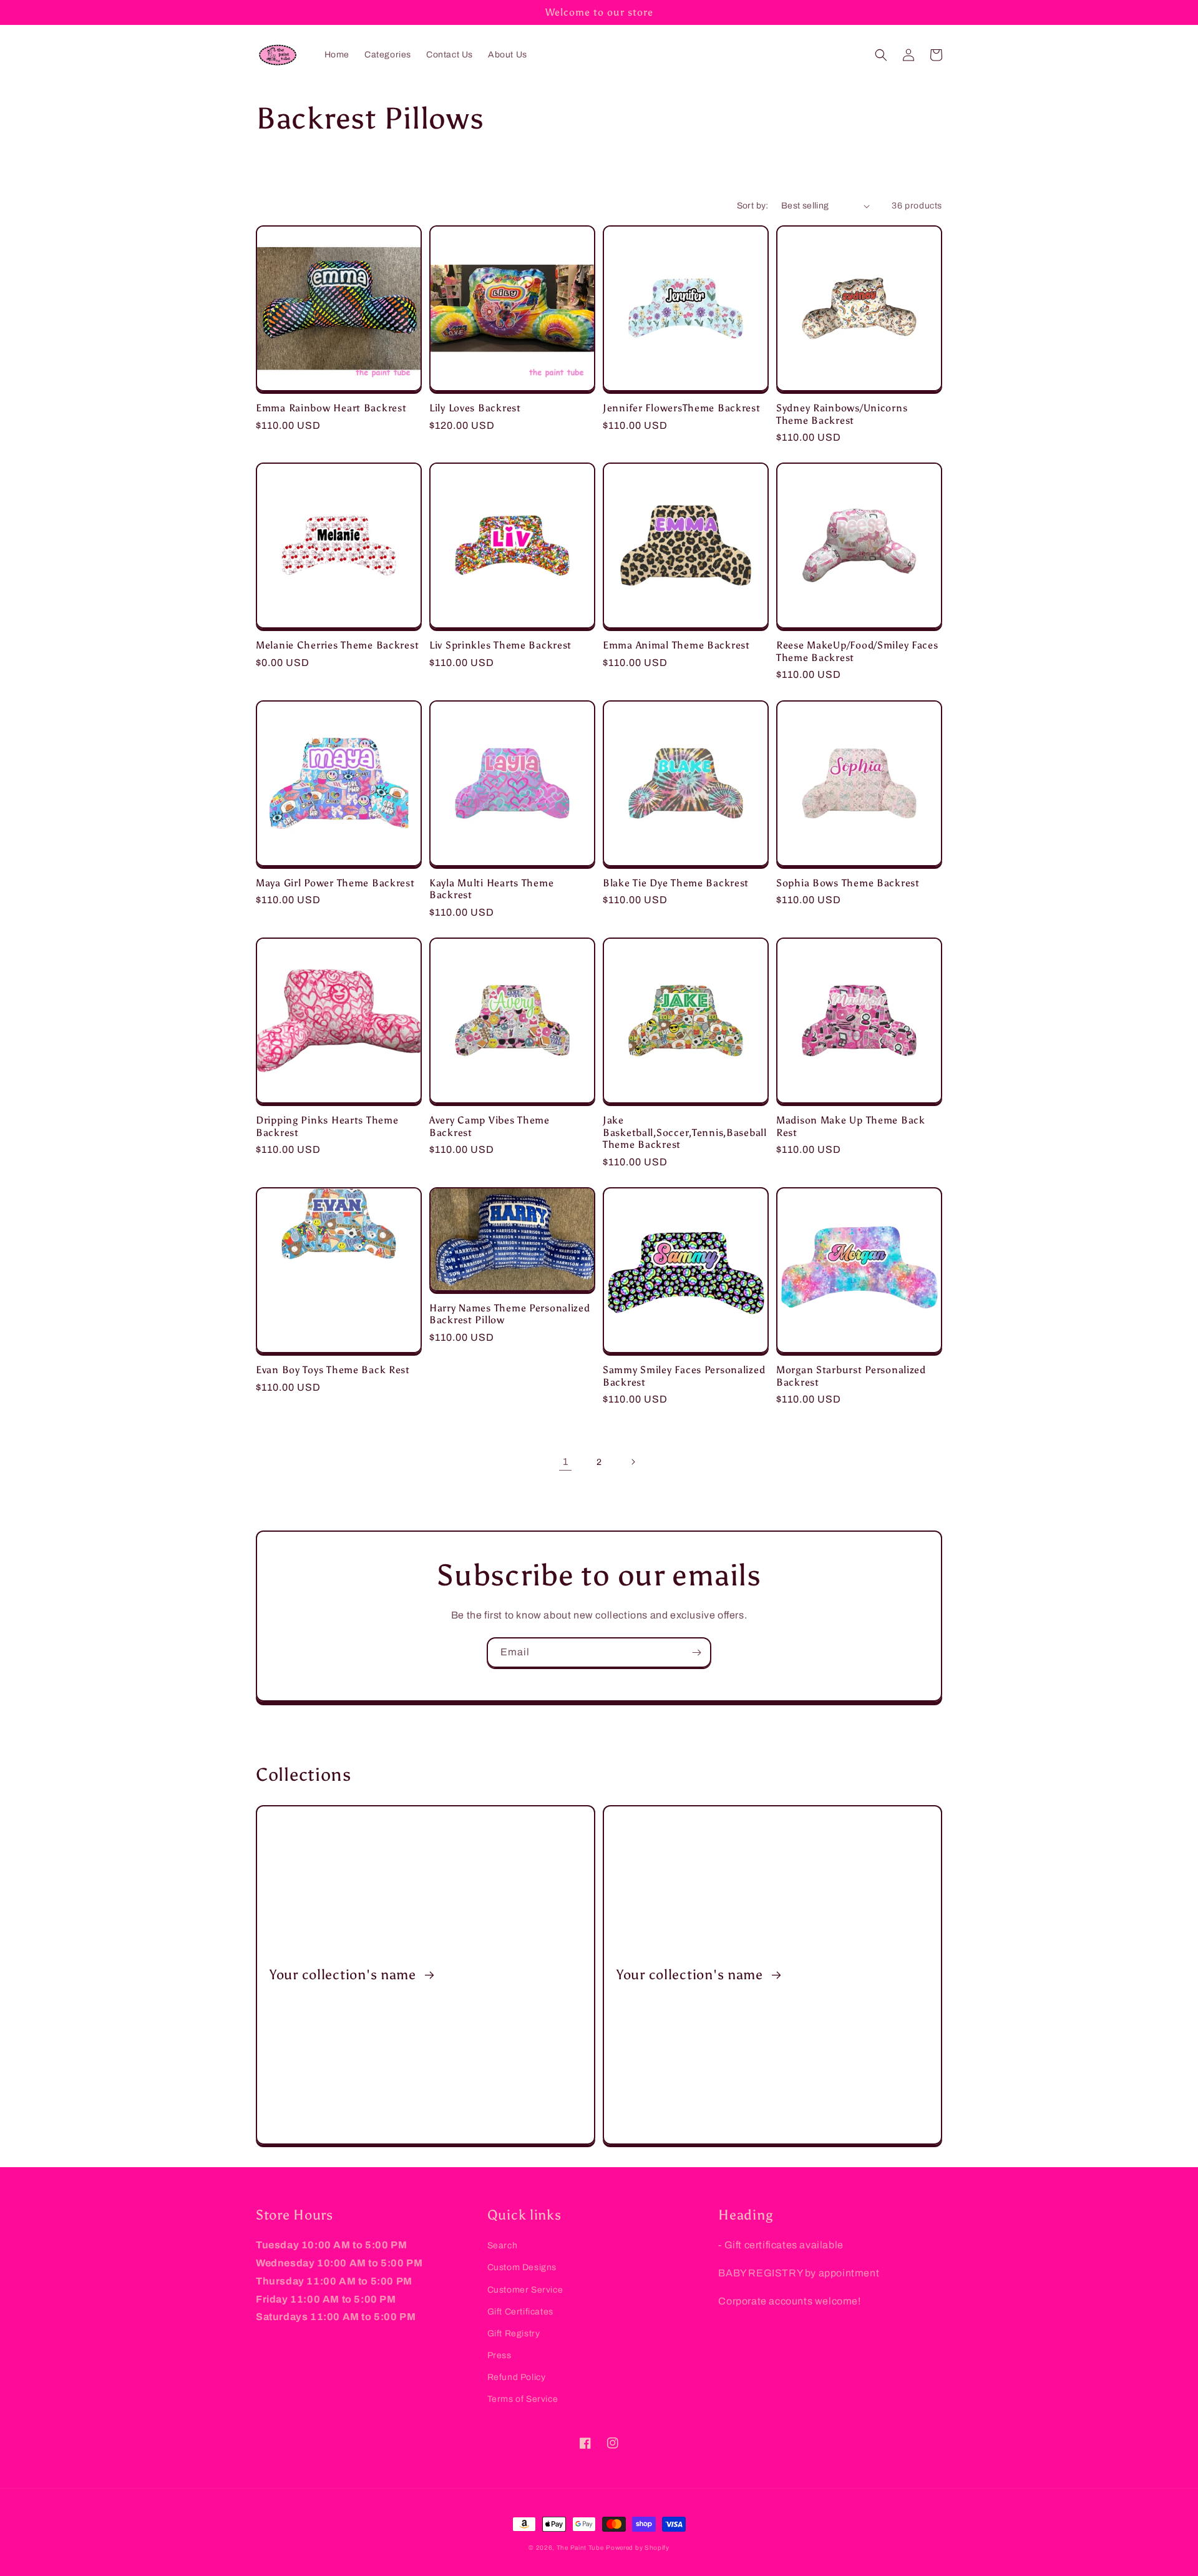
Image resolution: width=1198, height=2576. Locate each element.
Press (499, 2355)
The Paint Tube (580, 2548)
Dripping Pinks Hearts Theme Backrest (327, 1126)
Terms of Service (523, 2399)
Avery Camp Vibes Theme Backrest (489, 1126)
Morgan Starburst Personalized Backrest (851, 1376)
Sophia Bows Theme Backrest (848, 883)
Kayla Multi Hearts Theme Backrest (491, 889)
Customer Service (525, 2290)
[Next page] (633, 1462)
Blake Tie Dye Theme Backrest (676, 883)
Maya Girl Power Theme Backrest (335, 883)
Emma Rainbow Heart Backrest (331, 408)
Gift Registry (514, 2334)
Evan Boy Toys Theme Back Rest (333, 1370)
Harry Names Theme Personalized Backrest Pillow (510, 1314)
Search (503, 2245)
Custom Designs (522, 2267)
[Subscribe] (696, 1653)
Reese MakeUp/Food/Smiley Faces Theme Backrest (857, 651)
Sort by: (753, 206)
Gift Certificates (520, 2312)
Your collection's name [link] (345, 1975)
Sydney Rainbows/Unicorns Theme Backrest (842, 414)
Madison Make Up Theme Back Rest (851, 1126)
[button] (881, 55)
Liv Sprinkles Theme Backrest (500, 645)
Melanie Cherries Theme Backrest (337, 645)
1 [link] (566, 1462)
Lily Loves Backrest (475, 408)
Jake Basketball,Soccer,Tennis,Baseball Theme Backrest (685, 1132)
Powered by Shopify (638, 2548)
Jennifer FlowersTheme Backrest (682, 408)
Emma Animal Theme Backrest (676, 645)
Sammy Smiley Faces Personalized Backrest (684, 1376)
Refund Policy (517, 2377)
